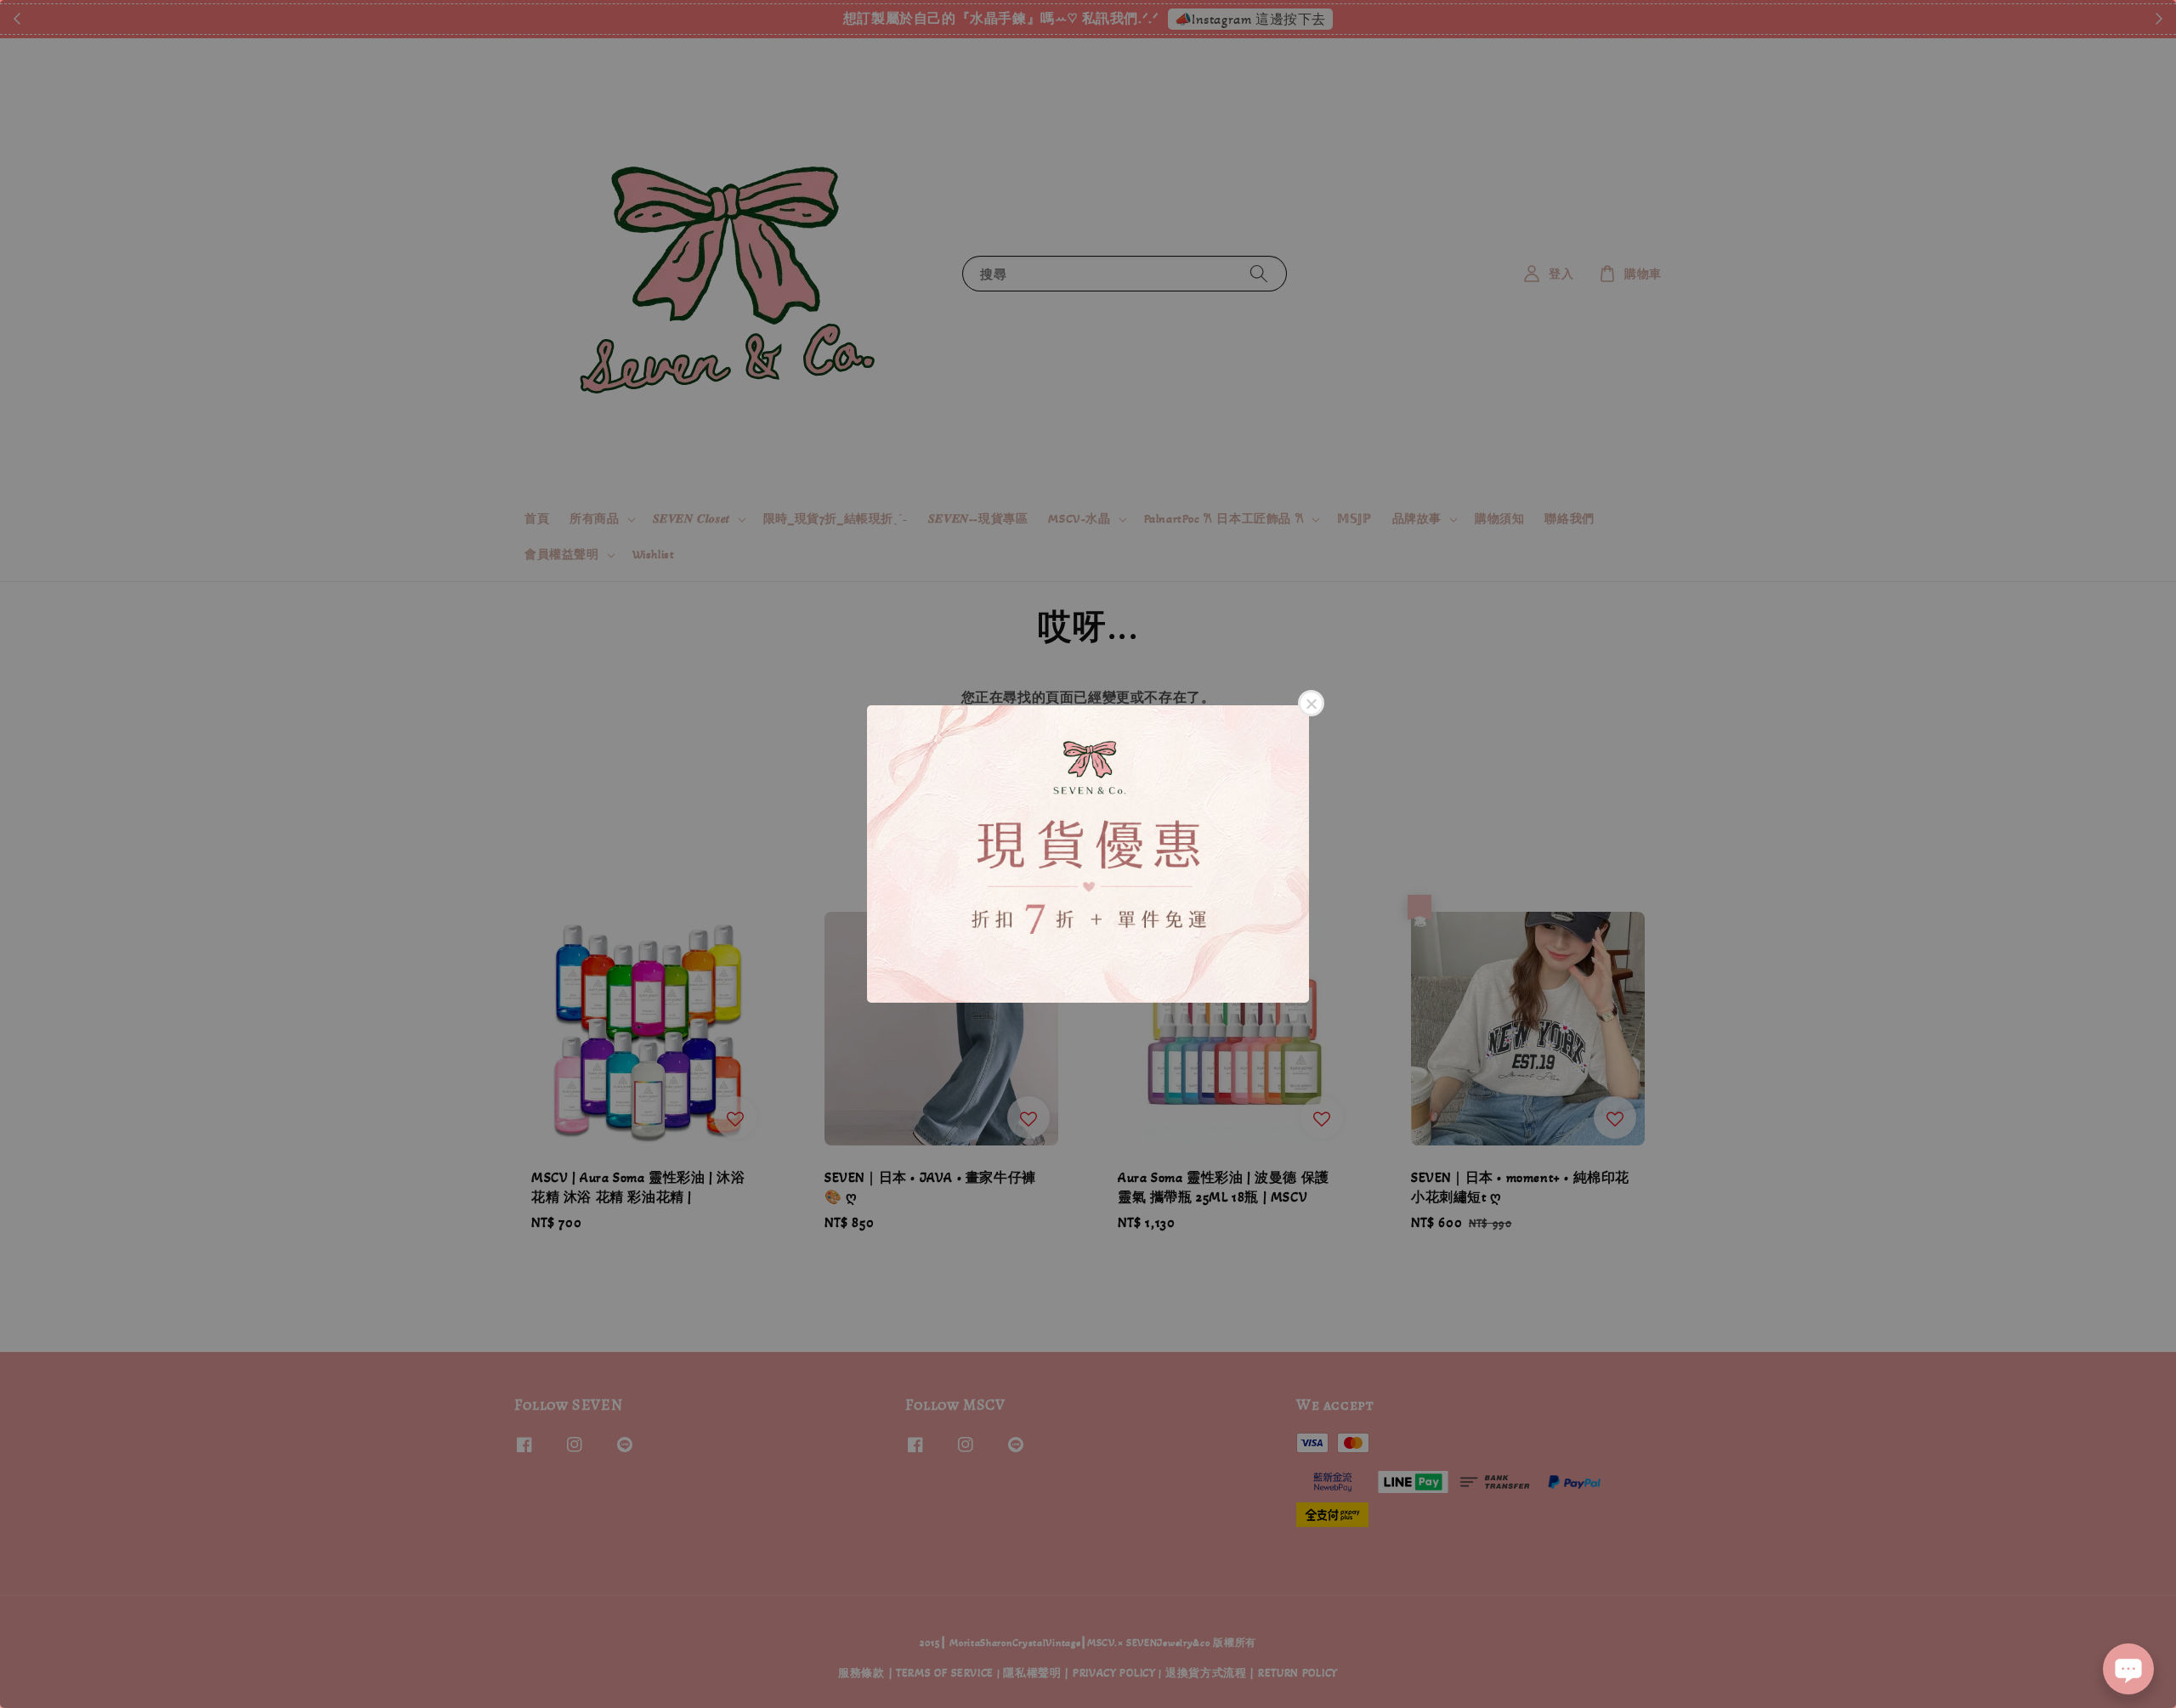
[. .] (1088, 854)
